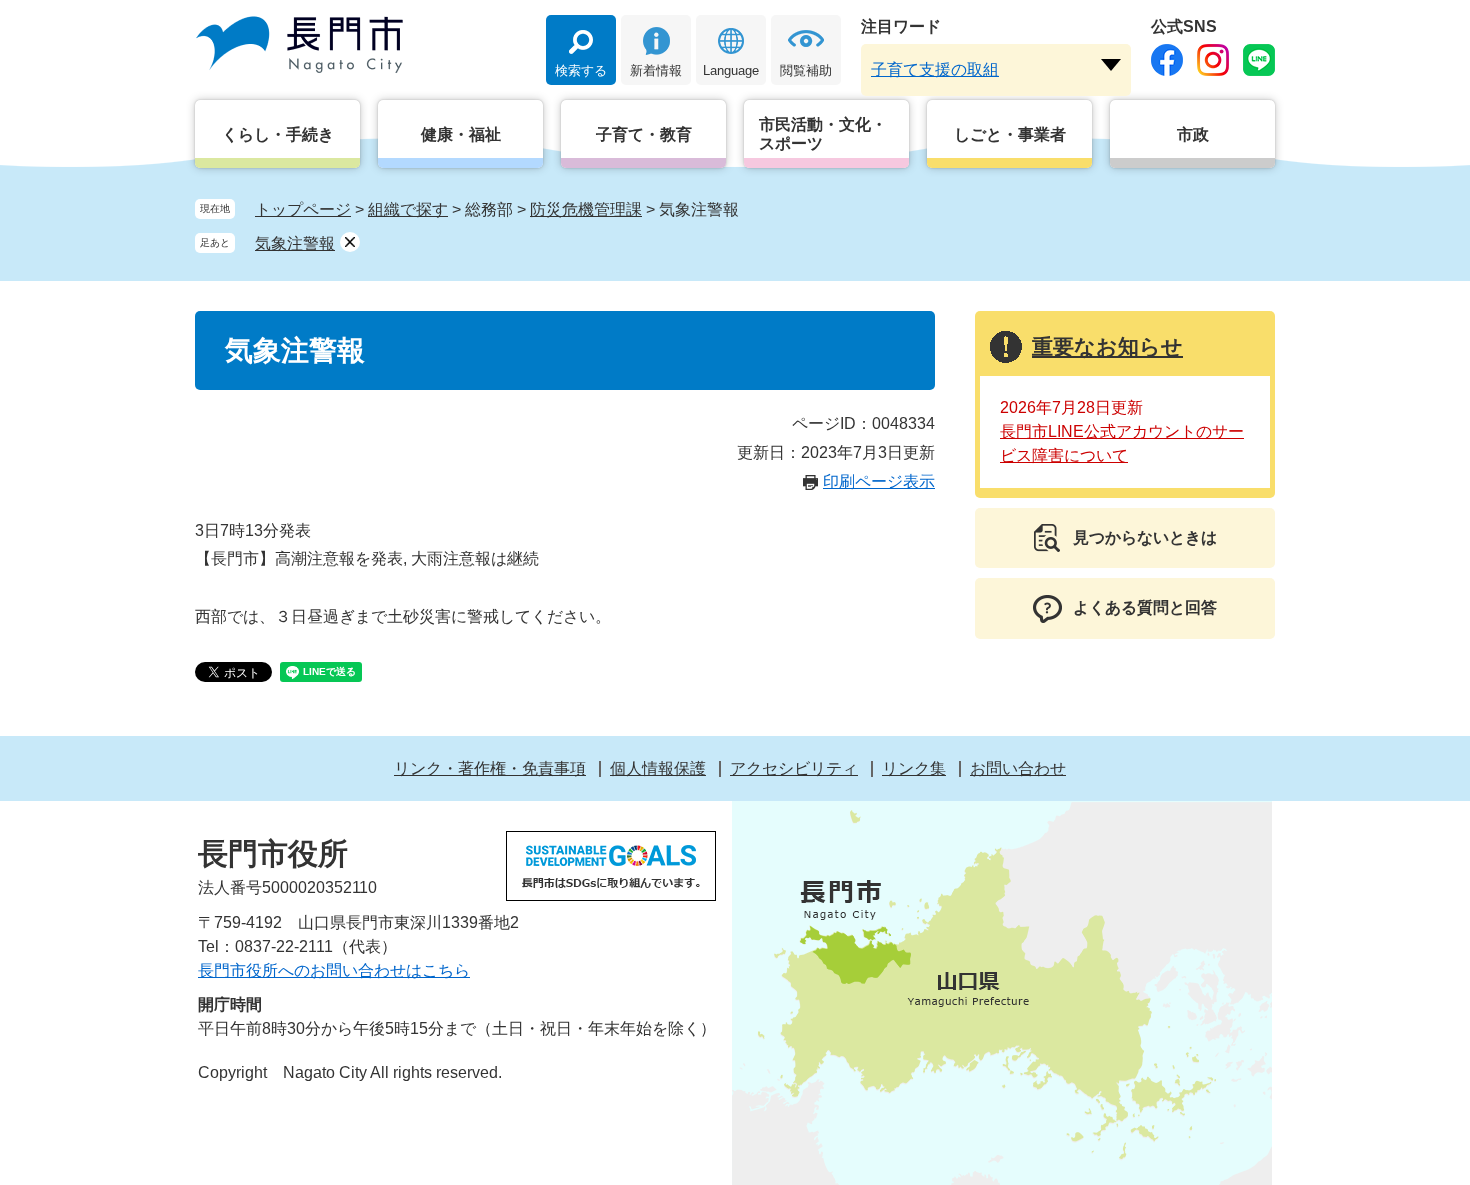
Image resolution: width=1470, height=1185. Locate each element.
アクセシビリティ (794, 768)
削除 (350, 242)
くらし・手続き (278, 134)
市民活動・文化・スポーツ (823, 134)
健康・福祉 (461, 134)
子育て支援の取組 (935, 69)
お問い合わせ (1018, 768)
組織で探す (408, 209)
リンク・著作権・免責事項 (490, 768)
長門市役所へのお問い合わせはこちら (334, 970)
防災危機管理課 (586, 209)
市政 (1193, 134)
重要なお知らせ (1107, 346)
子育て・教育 (644, 134)
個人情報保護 (658, 768)
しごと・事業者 (1010, 134)
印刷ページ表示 (879, 481)
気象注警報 (295, 243)
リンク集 (914, 768)
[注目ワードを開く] (1111, 65)
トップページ (303, 209)
